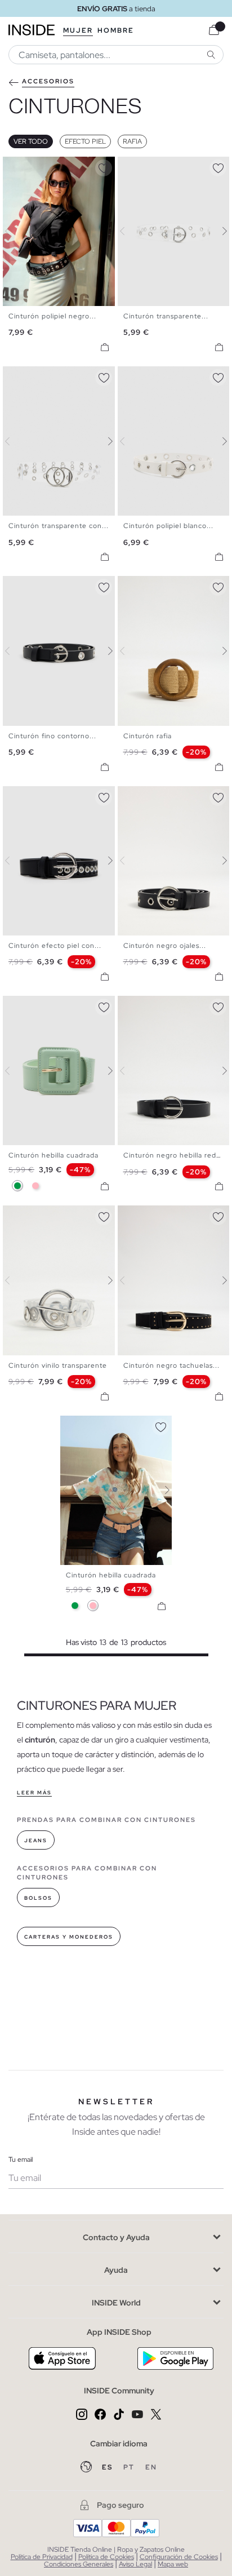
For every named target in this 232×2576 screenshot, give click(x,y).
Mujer (78, 30)
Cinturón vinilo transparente (58, 1365)
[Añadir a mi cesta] (105, 347)
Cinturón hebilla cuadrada (53, 1155)
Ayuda (116, 2270)
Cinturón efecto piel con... (55, 946)
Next (104, 231)
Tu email (21, 2160)
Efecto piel (85, 141)
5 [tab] (37, 166)
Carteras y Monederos (69, 1937)
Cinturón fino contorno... (52, 736)
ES (108, 2467)
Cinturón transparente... (166, 316)
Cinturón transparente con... (59, 526)
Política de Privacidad (42, 2557)
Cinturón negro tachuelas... (171, 1365)
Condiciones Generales (79, 2564)
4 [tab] (31, 166)
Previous (14, 231)
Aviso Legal (135, 2564)
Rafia (132, 141)
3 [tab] (25, 166)
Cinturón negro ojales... (165, 946)
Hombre (116, 30)
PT (130, 2467)
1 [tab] (14, 166)
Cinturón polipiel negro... (52, 316)
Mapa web (173, 2564)
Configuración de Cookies (179, 2557)
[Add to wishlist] (104, 166)
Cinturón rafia (148, 736)
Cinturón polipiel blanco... (168, 526)
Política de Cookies (106, 2557)
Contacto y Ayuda (116, 2237)
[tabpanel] (116, 1490)
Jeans (36, 1841)
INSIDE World (116, 2303)
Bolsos (38, 1898)
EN (151, 2467)
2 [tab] (20, 166)
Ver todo (31, 141)
